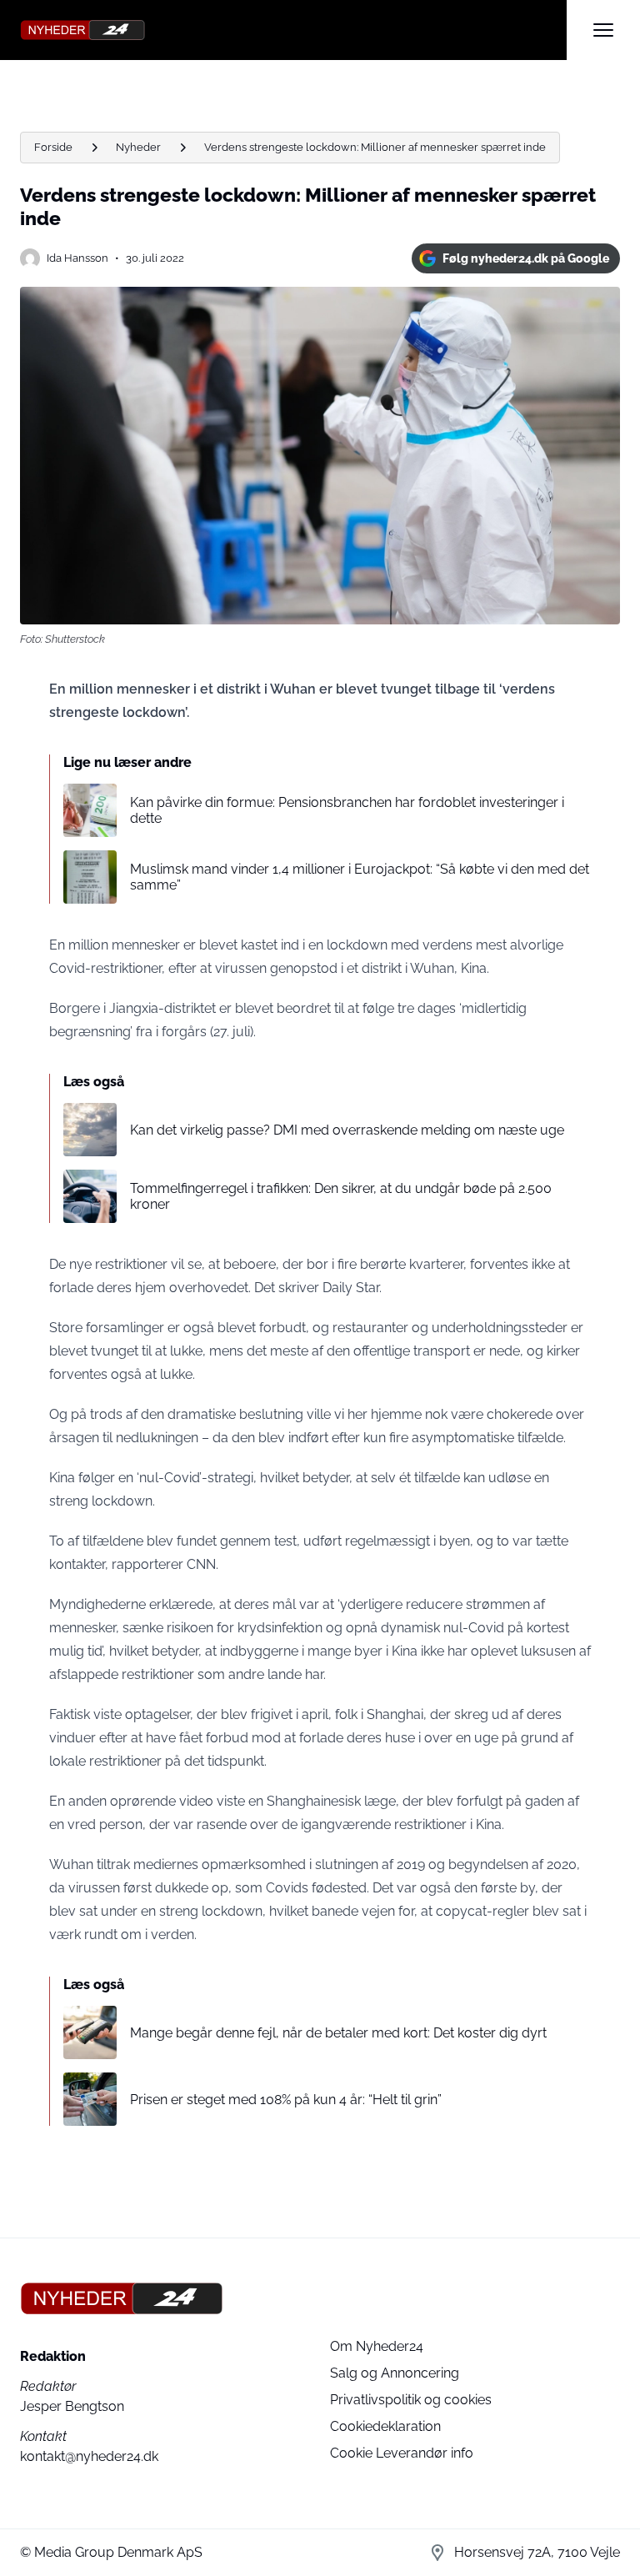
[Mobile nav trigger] (603, 30)
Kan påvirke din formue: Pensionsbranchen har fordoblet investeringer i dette (347, 810)
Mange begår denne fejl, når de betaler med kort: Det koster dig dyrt (338, 2033)
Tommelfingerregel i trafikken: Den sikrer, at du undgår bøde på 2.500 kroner (341, 1196)
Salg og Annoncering (395, 2373)
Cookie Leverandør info (402, 2453)
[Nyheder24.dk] (293, 30)
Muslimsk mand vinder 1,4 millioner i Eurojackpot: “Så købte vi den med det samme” (360, 877)
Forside (53, 147)
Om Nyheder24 (377, 2346)
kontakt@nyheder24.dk (89, 2456)
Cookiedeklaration (385, 2426)
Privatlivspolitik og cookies (411, 2400)
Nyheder (138, 147)
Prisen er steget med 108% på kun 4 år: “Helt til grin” (286, 2100)
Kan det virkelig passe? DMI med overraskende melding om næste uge (347, 1130)
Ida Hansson (77, 258)
